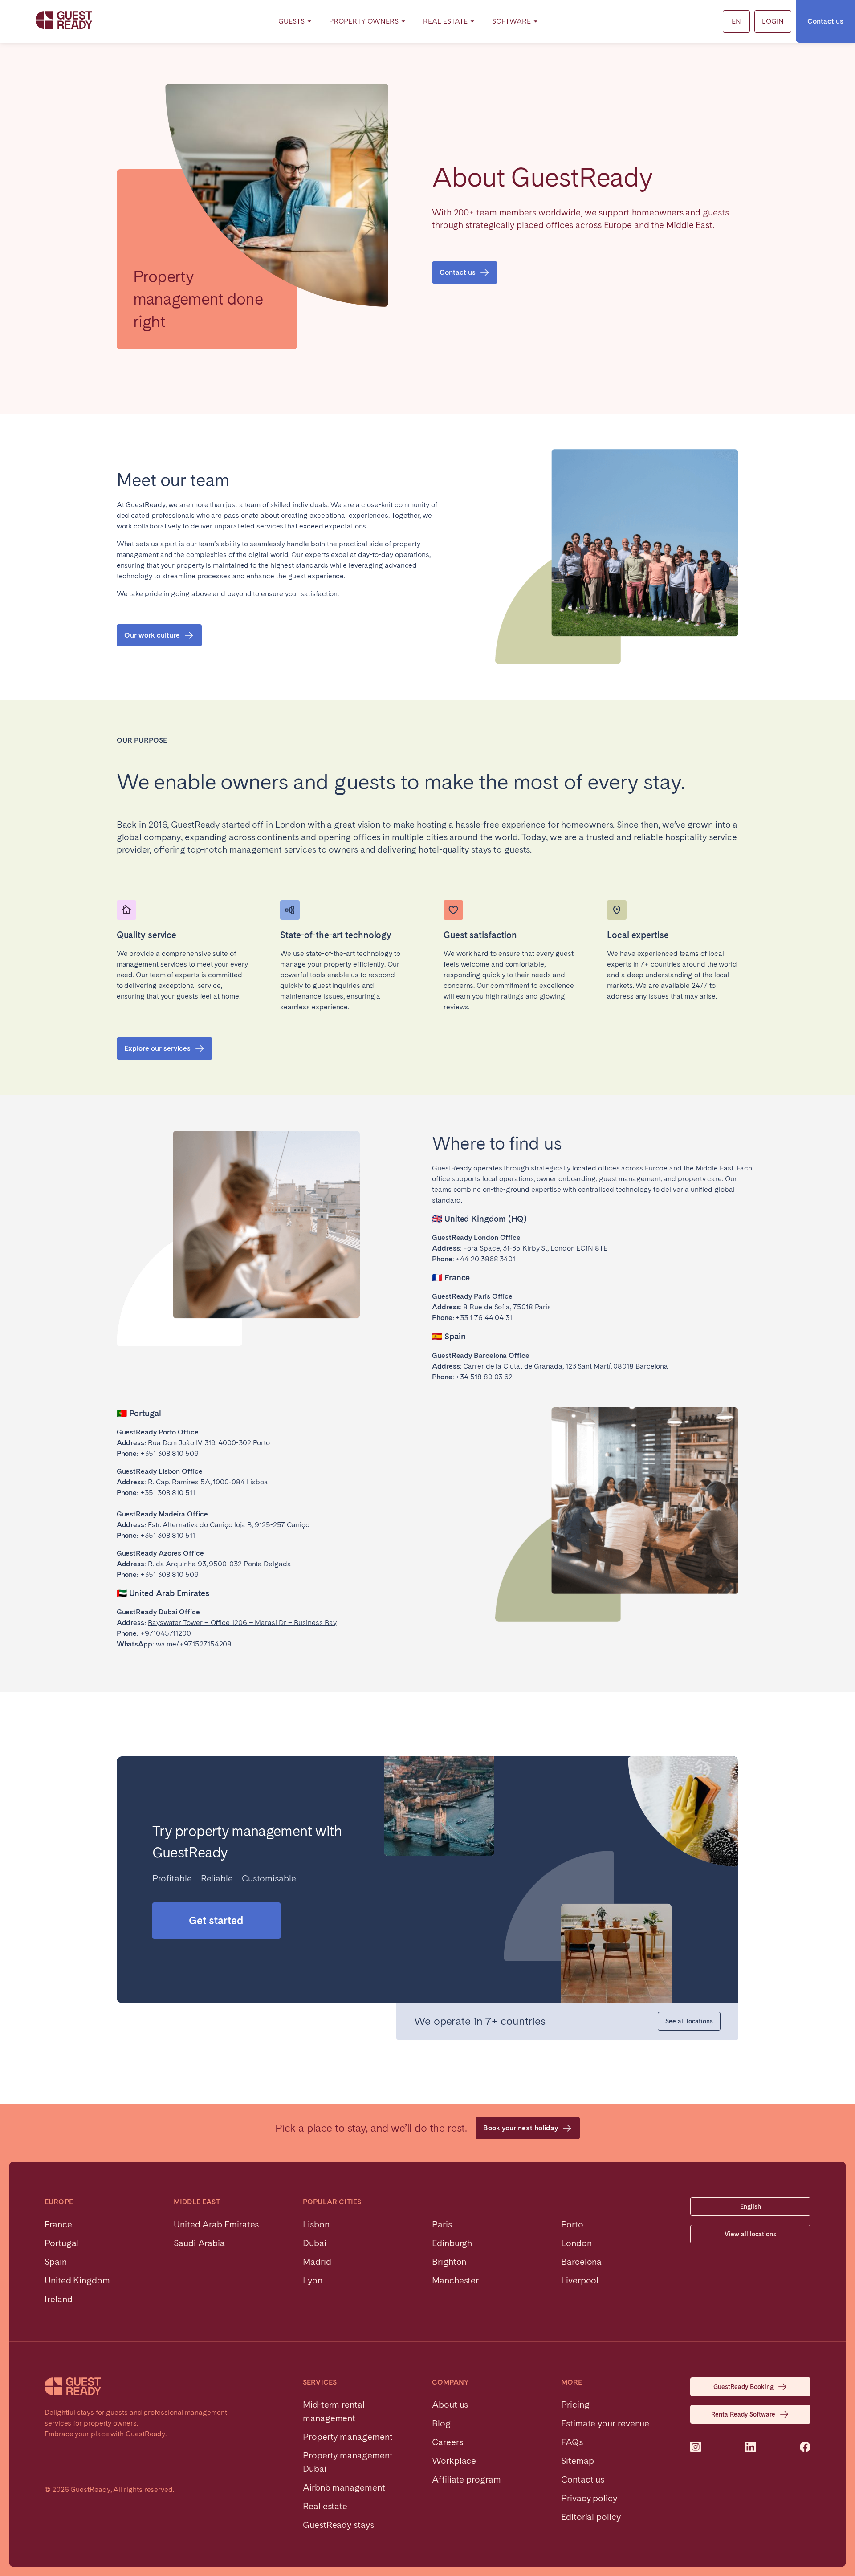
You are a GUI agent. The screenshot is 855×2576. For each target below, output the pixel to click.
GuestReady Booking (743, 2387)
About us (450, 2405)
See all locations (689, 2021)
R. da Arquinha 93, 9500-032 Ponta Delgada (220, 1564)
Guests (291, 21)
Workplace (454, 2461)
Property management (348, 2437)
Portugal (61, 2243)
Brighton (449, 2262)
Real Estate (445, 21)
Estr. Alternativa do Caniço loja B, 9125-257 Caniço (229, 1525)
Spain (56, 2262)
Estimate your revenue (605, 2423)
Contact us (825, 21)
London (576, 2243)
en (736, 21)
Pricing (575, 2405)
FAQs (572, 2442)
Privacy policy (589, 2498)
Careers (447, 2442)
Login (773, 21)
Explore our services (157, 1048)
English (751, 2206)
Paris (442, 2224)
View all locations (750, 2234)
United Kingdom (77, 2280)
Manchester (455, 2280)
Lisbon (316, 2224)
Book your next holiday (521, 2128)
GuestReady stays (338, 2525)
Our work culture (152, 635)
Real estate (325, 2506)
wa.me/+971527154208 (194, 1644)
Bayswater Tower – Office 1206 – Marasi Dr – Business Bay (242, 1623)
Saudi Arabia (199, 2243)
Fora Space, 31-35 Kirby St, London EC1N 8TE (535, 1248)
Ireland (58, 2299)
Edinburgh (452, 2243)
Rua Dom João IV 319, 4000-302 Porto (209, 1443)
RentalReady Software (743, 2414)
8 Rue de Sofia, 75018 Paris (507, 1307)
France (58, 2224)
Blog (441, 2423)
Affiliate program (466, 2479)
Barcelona (581, 2262)
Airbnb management (344, 2487)
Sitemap (577, 2461)
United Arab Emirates (216, 2224)
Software (511, 21)
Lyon (313, 2280)
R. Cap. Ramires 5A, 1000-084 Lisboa (208, 1482)
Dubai (315, 2243)
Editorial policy (591, 2517)
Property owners (364, 21)
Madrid (317, 2262)
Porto (572, 2224)
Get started (216, 1920)
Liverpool (580, 2280)
